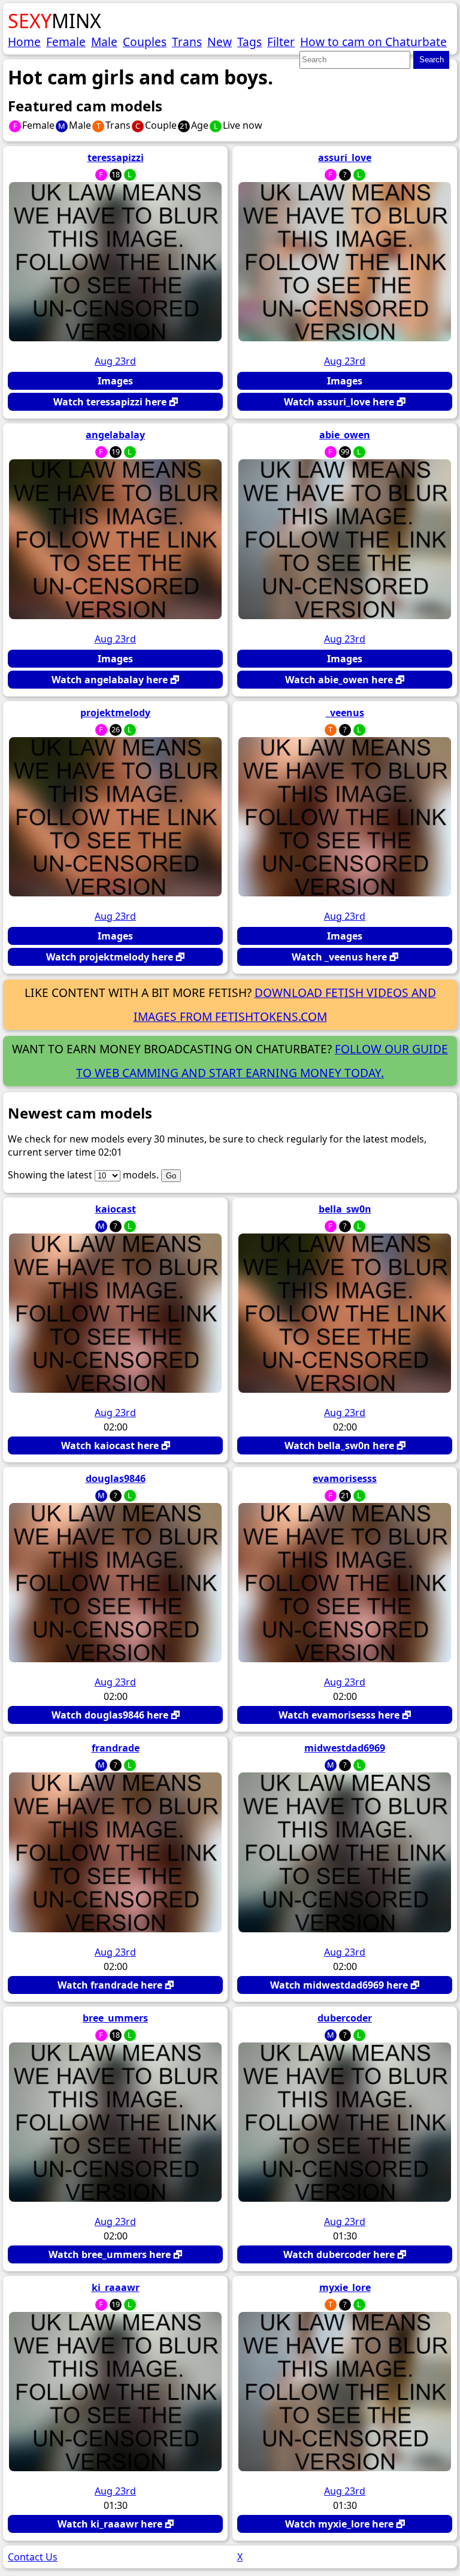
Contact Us (33, 2557)
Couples (145, 42)
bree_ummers (115, 2018)
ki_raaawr (116, 2287)
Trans (187, 42)
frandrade (116, 1748)
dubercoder (345, 2018)
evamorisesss (345, 1478)
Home (24, 42)
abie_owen (345, 435)
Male (104, 42)
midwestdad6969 (345, 1748)
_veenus (345, 713)
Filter (281, 42)
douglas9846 (116, 1478)
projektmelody (115, 713)
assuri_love (345, 157)
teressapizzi (116, 157)
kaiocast (116, 1209)
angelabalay (115, 435)
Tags (249, 42)
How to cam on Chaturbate (373, 42)
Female (66, 42)
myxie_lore (345, 2287)
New (220, 42)
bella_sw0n (345, 1209)
